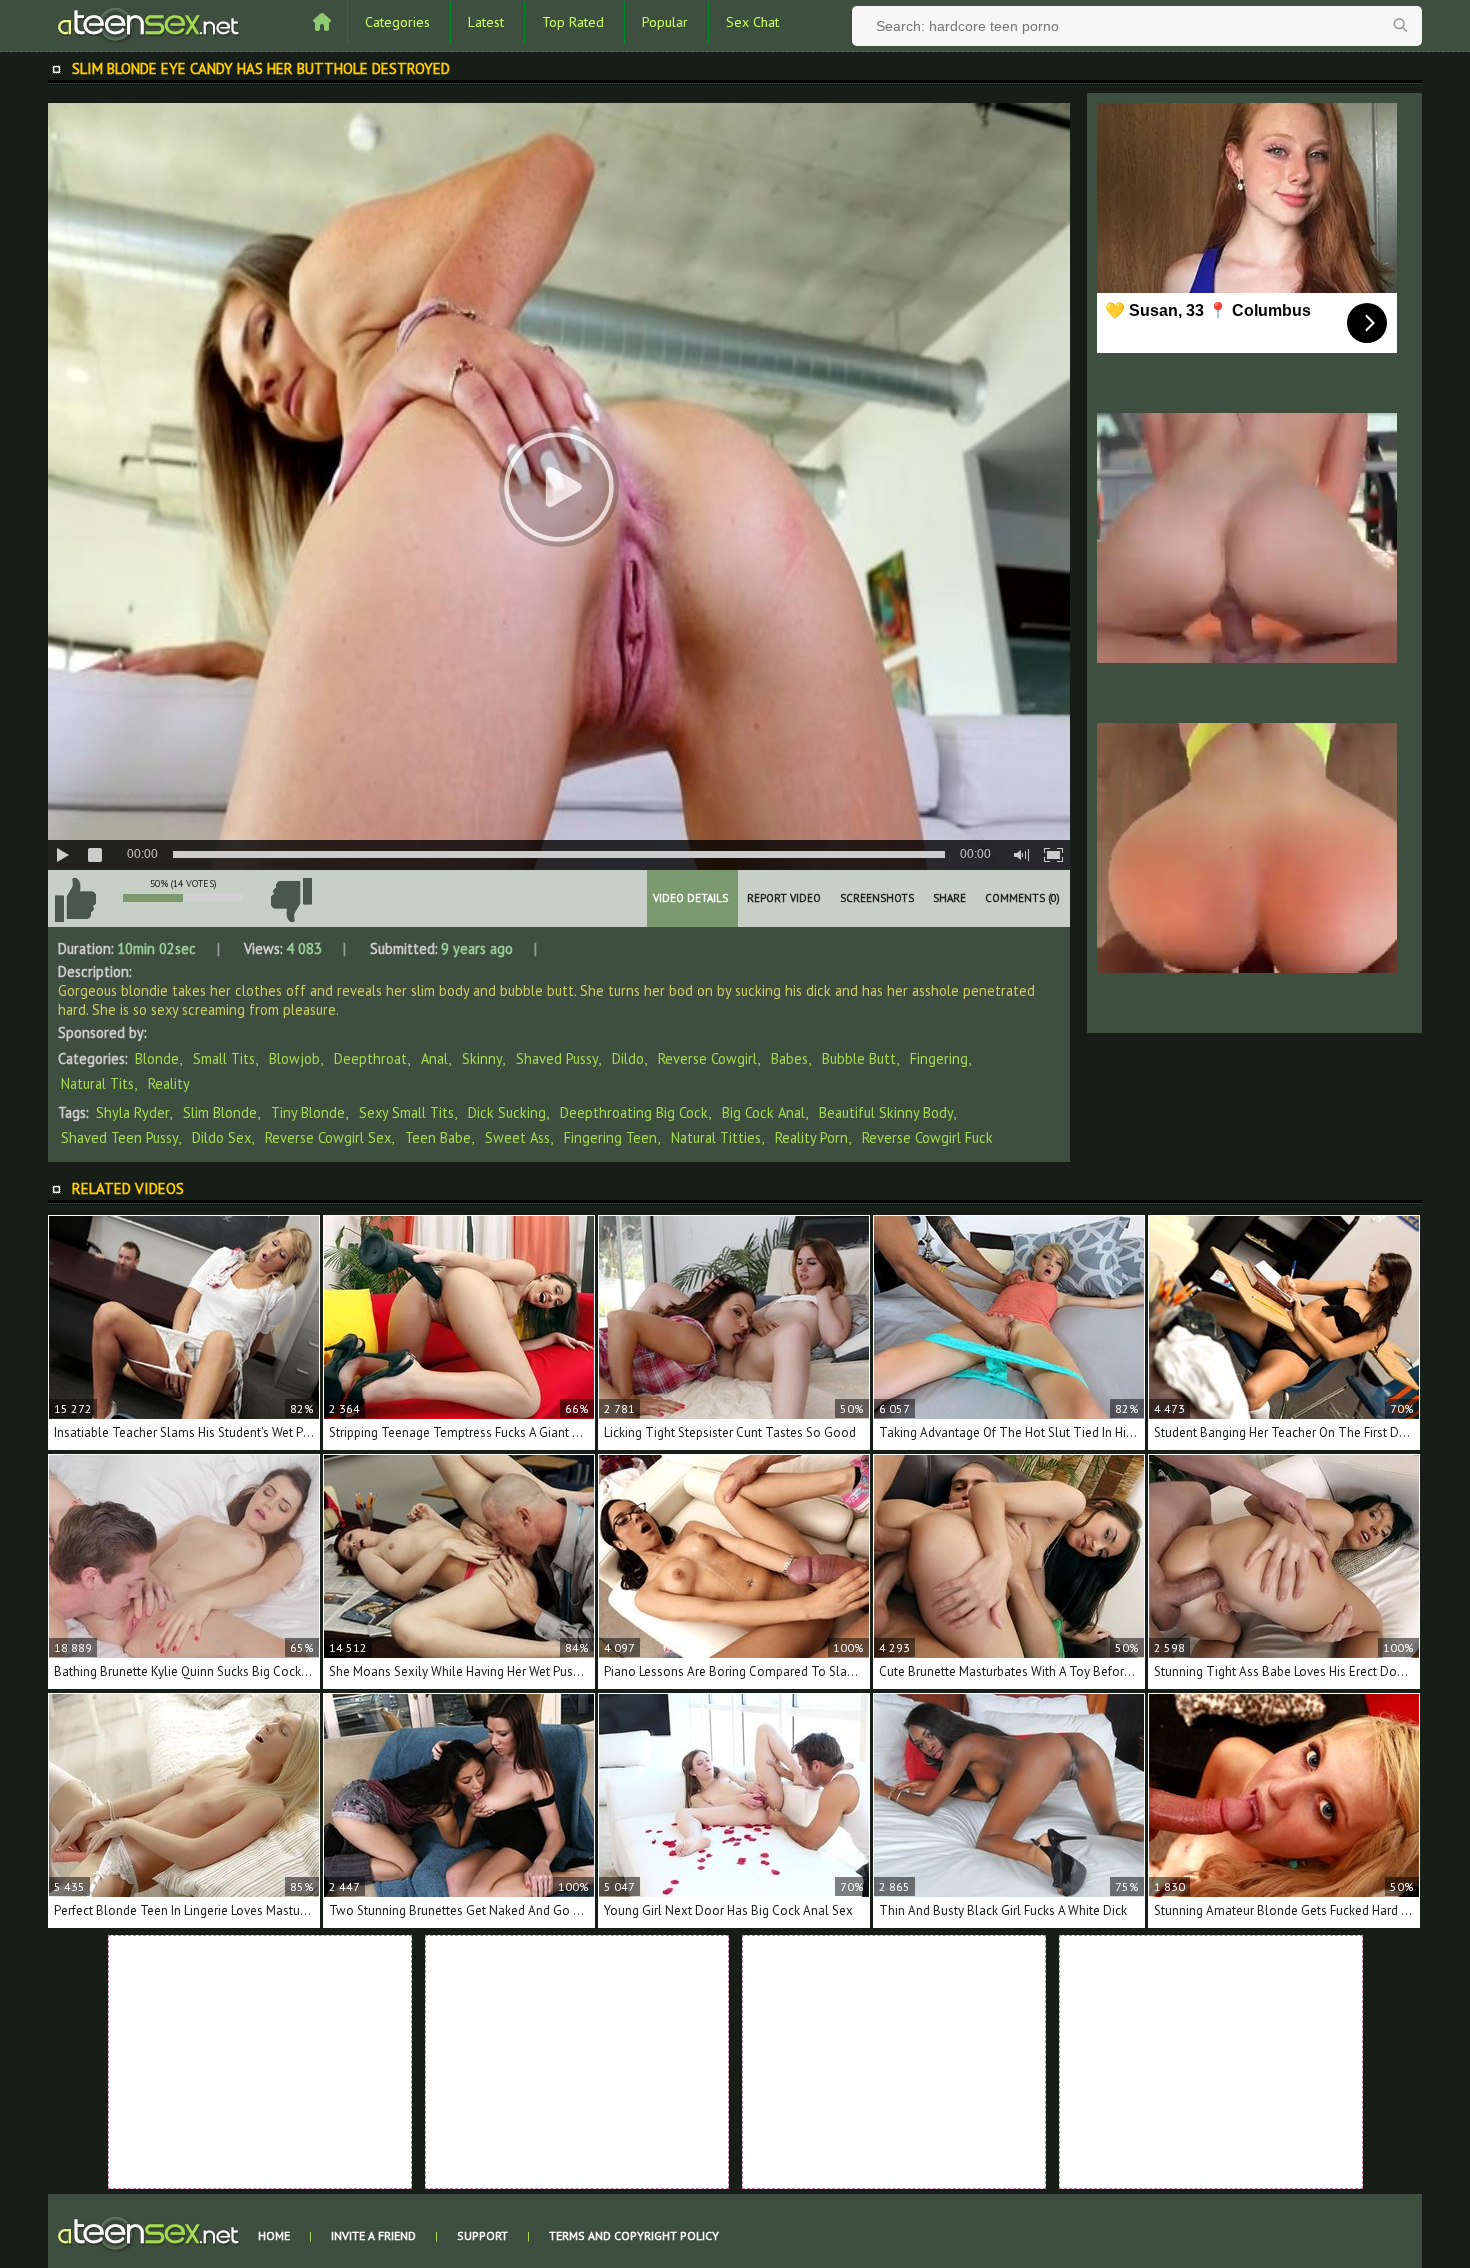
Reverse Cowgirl (707, 1058)
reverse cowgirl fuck (927, 1137)
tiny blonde (308, 1112)
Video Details (690, 898)
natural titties (716, 1137)
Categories (397, 22)
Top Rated (573, 22)
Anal (434, 1058)
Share (949, 898)
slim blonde (220, 1112)
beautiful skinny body (886, 1112)
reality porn (811, 1137)
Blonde (157, 1058)
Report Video (784, 898)
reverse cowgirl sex (328, 1137)
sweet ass (517, 1137)
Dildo (628, 1058)
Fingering (939, 1058)
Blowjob (294, 1058)
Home (274, 2235)
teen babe (438, 1137)
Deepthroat (370, 1058)
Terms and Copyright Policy (634, 2235)
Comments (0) (1022, 898)
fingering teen (610, 1137)
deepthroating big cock (634, 1112)
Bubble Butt (859, 1058)
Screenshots (877, 898)
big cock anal (763, 1112)
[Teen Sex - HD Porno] (148, 23)
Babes (789, 1058)
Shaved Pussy (557, 1058)
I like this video (75, 900)
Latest (486, 22)
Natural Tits (97, 1083)
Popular (665, 22)
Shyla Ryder (132, 1112)
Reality (169, 1083)
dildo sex (221, 1137)
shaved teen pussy (119, 1137)
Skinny (482, 1058)
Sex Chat (752, 22)
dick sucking (507, 1112)
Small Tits (224, 1058)
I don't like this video (291, 900)
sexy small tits (406, 1112)
